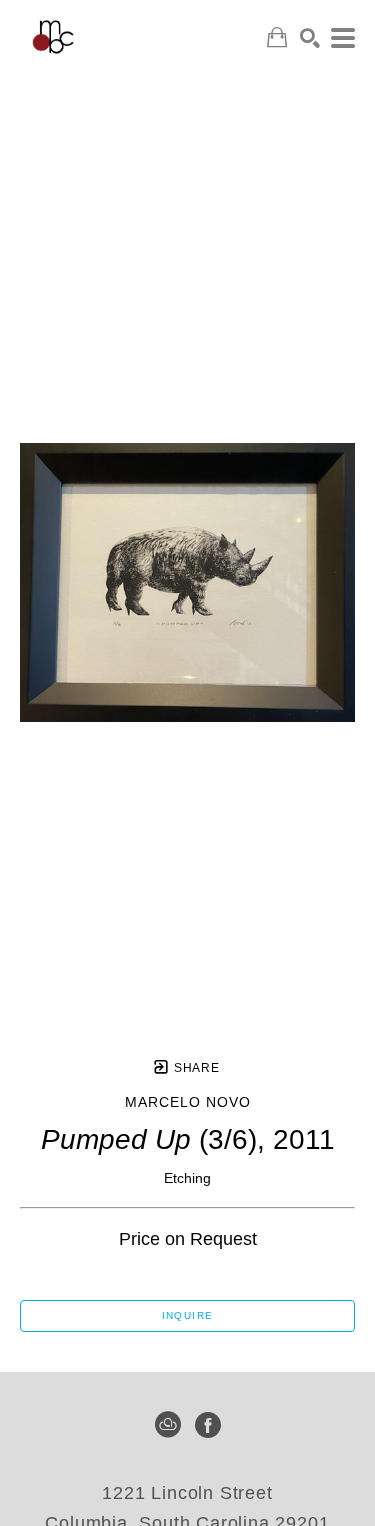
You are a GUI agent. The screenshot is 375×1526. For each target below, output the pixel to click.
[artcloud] (168, 1425)
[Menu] (343, 38)
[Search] (310, 38)
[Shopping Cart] (277, 37)
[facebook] (208, 1425)
